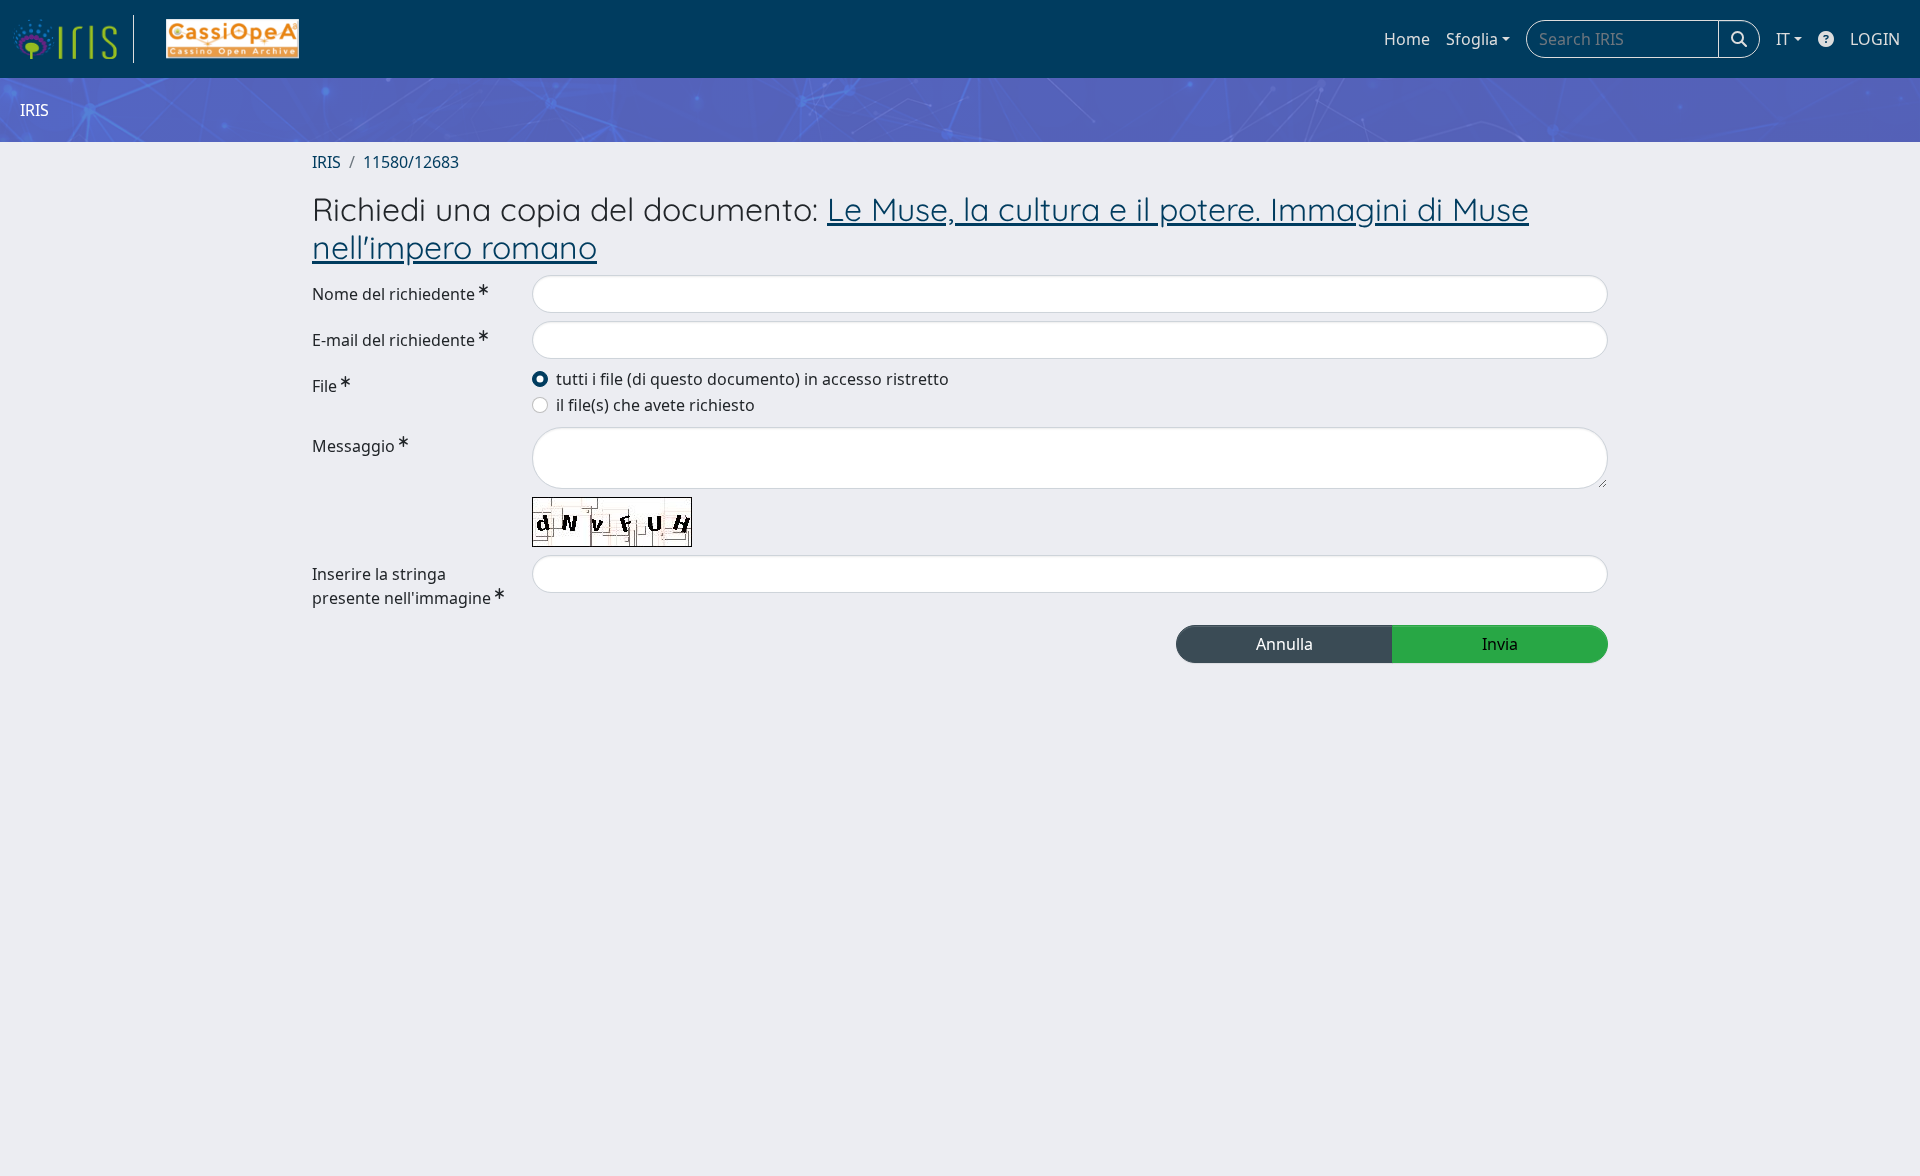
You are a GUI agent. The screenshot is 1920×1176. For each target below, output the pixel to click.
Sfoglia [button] (1472, 39)
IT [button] (1783, 39)
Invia (1500, 644)
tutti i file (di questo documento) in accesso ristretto (752, 379)
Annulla (1284, 644)
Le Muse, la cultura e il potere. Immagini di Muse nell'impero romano (920, 228)
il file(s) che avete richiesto (655, 405)
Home (1407, 39)
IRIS (326, 162)
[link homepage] (73, 39)
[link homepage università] (232, 39)
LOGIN (1875, 39)
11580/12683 (411, 162)
